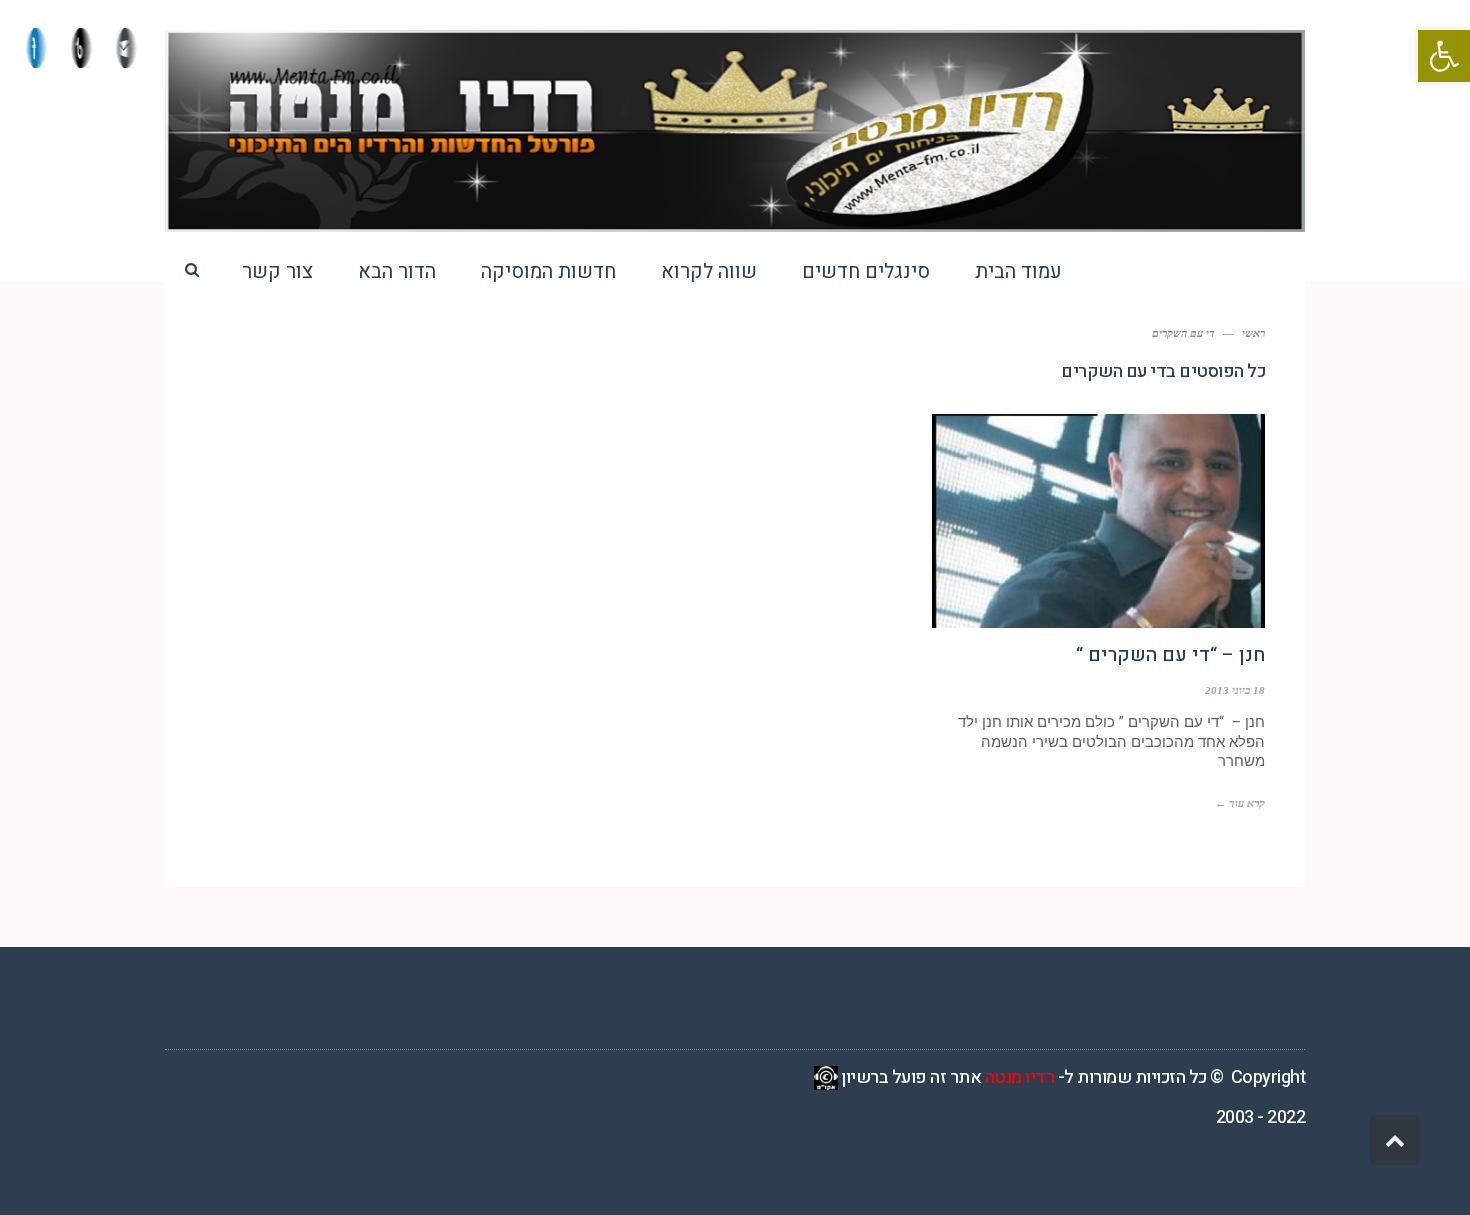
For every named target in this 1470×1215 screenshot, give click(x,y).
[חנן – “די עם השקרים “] (1098, 521)
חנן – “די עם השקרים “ (1170, 655)
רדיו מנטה (1020, 1077)
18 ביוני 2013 (1235, 690)
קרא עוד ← (1240, 803)
